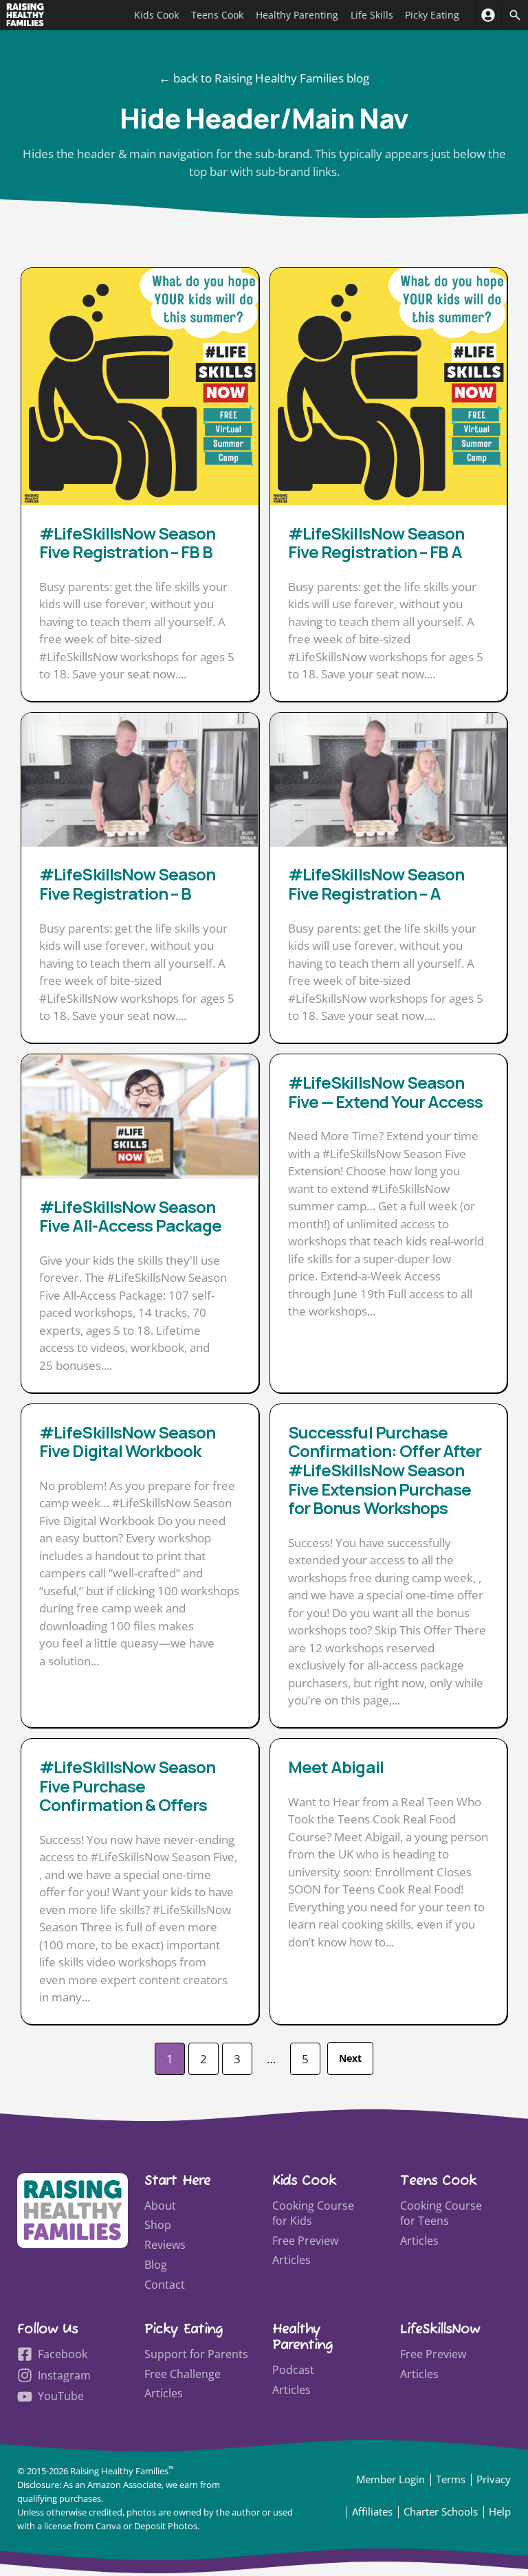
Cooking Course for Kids (313, 2213)
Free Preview (305, 2241)
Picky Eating (432, 15)
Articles (291, 2260)
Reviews (165, 2245)
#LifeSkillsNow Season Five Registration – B (127, 884)
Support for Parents (196, 2354)
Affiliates (372, 2511)
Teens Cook (217, 15)
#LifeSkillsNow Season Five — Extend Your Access (385, 1092)
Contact (165, 2285)
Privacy (494, 2479)
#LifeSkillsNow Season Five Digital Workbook (127, 1442)
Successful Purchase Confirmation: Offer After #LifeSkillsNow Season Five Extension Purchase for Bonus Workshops (385, 1470)
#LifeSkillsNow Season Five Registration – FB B (127, 543)
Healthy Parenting (297, 15)
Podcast (293, 2370)
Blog (156, 2265)
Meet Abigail (335, 1767)
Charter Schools (441, 2511)
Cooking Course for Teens (441, 2213)
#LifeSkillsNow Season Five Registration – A (376, 884)
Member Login (390, 2479)
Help (500, 2511)
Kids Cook (156, 15)
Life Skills (372, 15)
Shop (158, 2225)
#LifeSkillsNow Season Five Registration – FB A (376, 543)
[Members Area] (488, 15)
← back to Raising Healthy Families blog (264, 78)
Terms (451, 2479)
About (160, 2206)
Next (350, 2058)
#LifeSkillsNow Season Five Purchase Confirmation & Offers (127, 1786)
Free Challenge (183, 2374)
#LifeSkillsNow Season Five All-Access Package (130, 1216)
